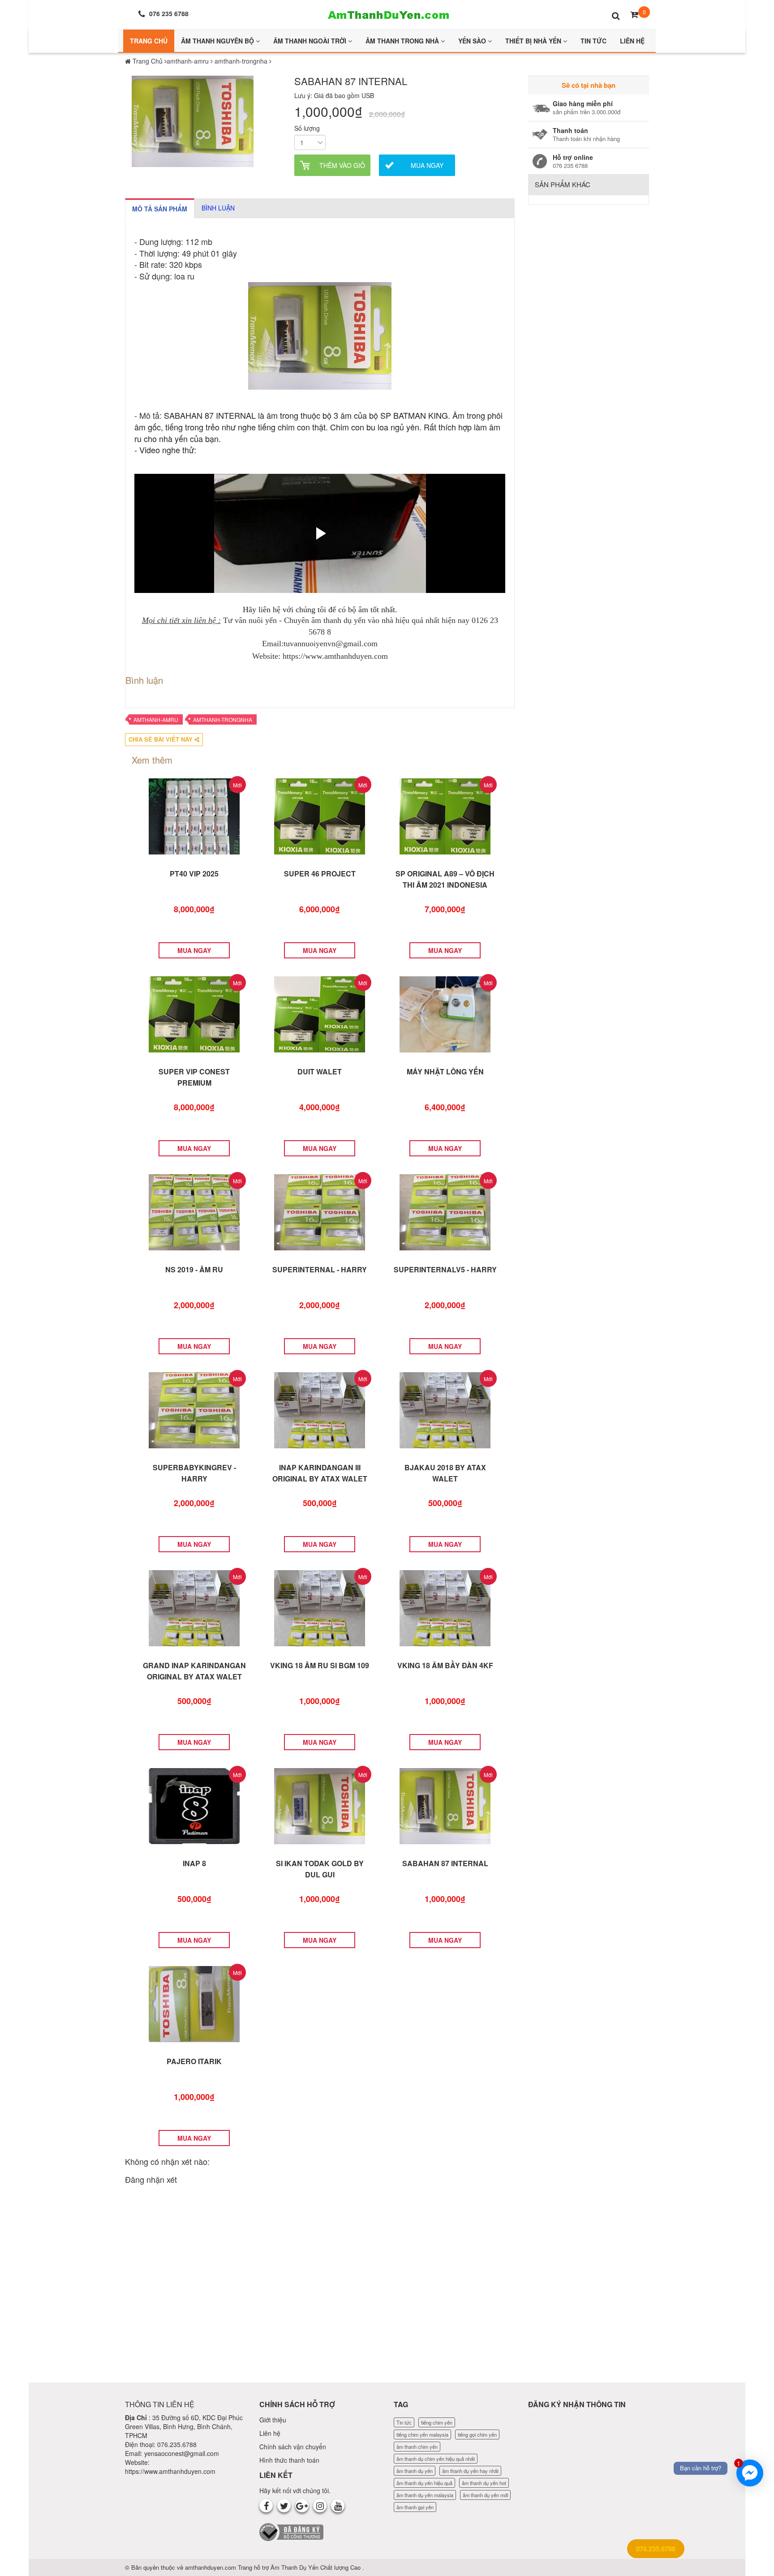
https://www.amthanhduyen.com (170, 2471)
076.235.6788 (656, 2549)
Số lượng (307, 128)
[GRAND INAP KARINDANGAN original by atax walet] (194, 1607)
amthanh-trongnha (223, 719)
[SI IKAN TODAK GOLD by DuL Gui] (320, 1805)
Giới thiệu (273, 2420)
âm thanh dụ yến (415, 2471)
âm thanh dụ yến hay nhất (470, 2471)
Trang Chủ (149, 41)
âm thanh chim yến (417, 2447)
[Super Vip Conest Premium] (194, 1013)
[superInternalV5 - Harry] (445, 1211)
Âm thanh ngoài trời (311, 41)
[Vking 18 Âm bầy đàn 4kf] (445, 1607)
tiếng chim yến (437, 2422)
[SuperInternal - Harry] (320, 1211)
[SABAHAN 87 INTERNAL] (445, 1805)
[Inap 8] (194, 1805)
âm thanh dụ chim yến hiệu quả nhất (436, 2459)
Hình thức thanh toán (289, 2460)
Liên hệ (270, 2433)
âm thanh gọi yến (415, 2507)
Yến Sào (473, 41)
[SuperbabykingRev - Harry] (194, 1409)
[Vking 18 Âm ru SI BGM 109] (320, 1607)
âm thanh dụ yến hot (484, 2483)
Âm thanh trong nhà (403, 41)
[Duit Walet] (320, 1013)
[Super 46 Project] (320, 816)
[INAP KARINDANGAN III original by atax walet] (320, 1409)
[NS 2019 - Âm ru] (194, 1211)
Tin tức (404, 2422)
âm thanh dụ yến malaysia (425, 2495)
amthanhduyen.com (211, 2567)
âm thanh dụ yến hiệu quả (424, 2483)
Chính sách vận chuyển (293, 2447)
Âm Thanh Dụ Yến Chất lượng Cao (316, 2567)
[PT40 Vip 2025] (194, 816)
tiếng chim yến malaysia (422, 2434)
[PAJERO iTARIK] (194, 2003)
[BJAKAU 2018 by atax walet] (445, 1409)
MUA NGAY (194, 950)
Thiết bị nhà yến (534, 41)
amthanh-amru (156, 719)
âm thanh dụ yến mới (485, 2495)
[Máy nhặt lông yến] (445, 1013)
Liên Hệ (632, 41)
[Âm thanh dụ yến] (387, 13)
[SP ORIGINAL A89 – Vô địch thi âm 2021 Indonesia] (445, 816)
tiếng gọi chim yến (477, 2434)
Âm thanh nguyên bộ (218, 41)
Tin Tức (593, 41)
